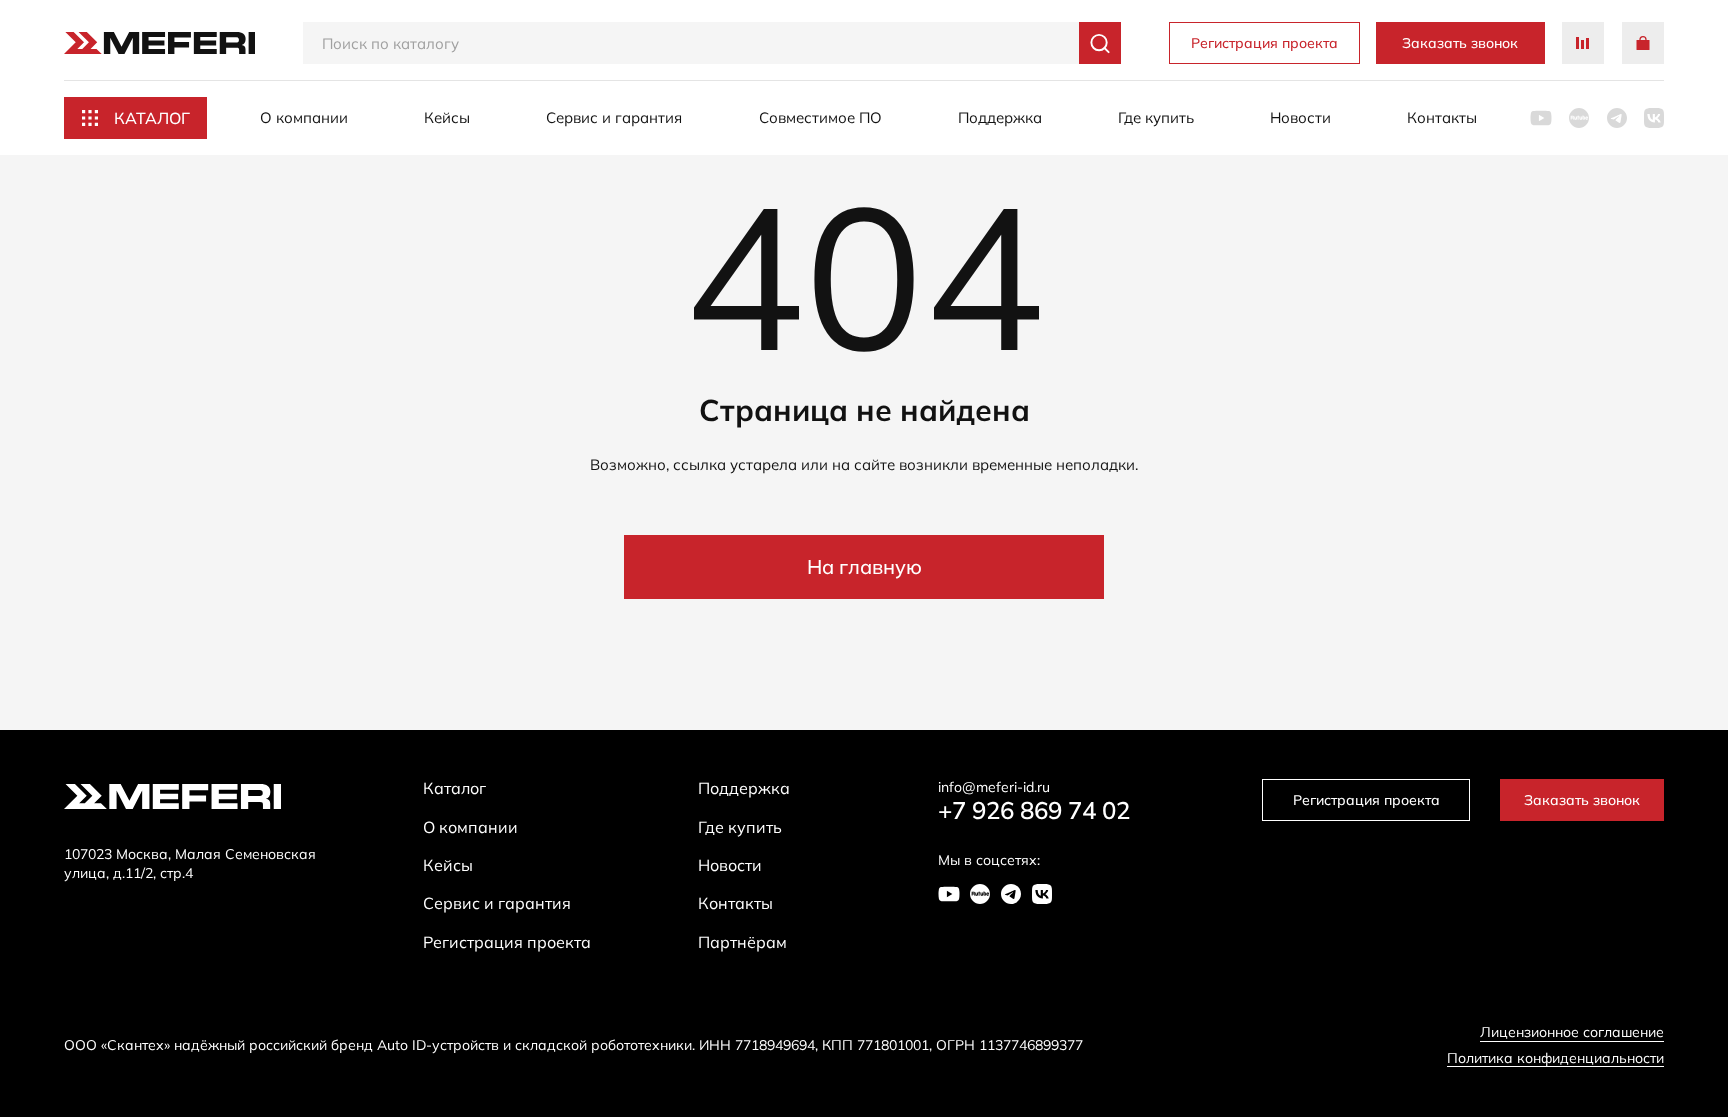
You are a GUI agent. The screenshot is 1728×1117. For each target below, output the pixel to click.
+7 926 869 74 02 (1034, 810)
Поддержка (1000, 117)
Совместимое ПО (820, 117)
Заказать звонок (1460, 43)
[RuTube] (1579, 118)
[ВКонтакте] (1654, 118)
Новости (1300, 117)
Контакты (1442, 117)
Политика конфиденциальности (1555, 1058)
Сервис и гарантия (614, 117)
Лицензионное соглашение (1572, 1032)
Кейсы (447, 117)
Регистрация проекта (1264, 43)
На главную (864, 566)
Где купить (1156, 117)
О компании (304, 117)
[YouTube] (1541, 118)
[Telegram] (1617, 118)
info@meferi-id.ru (994, 787)
